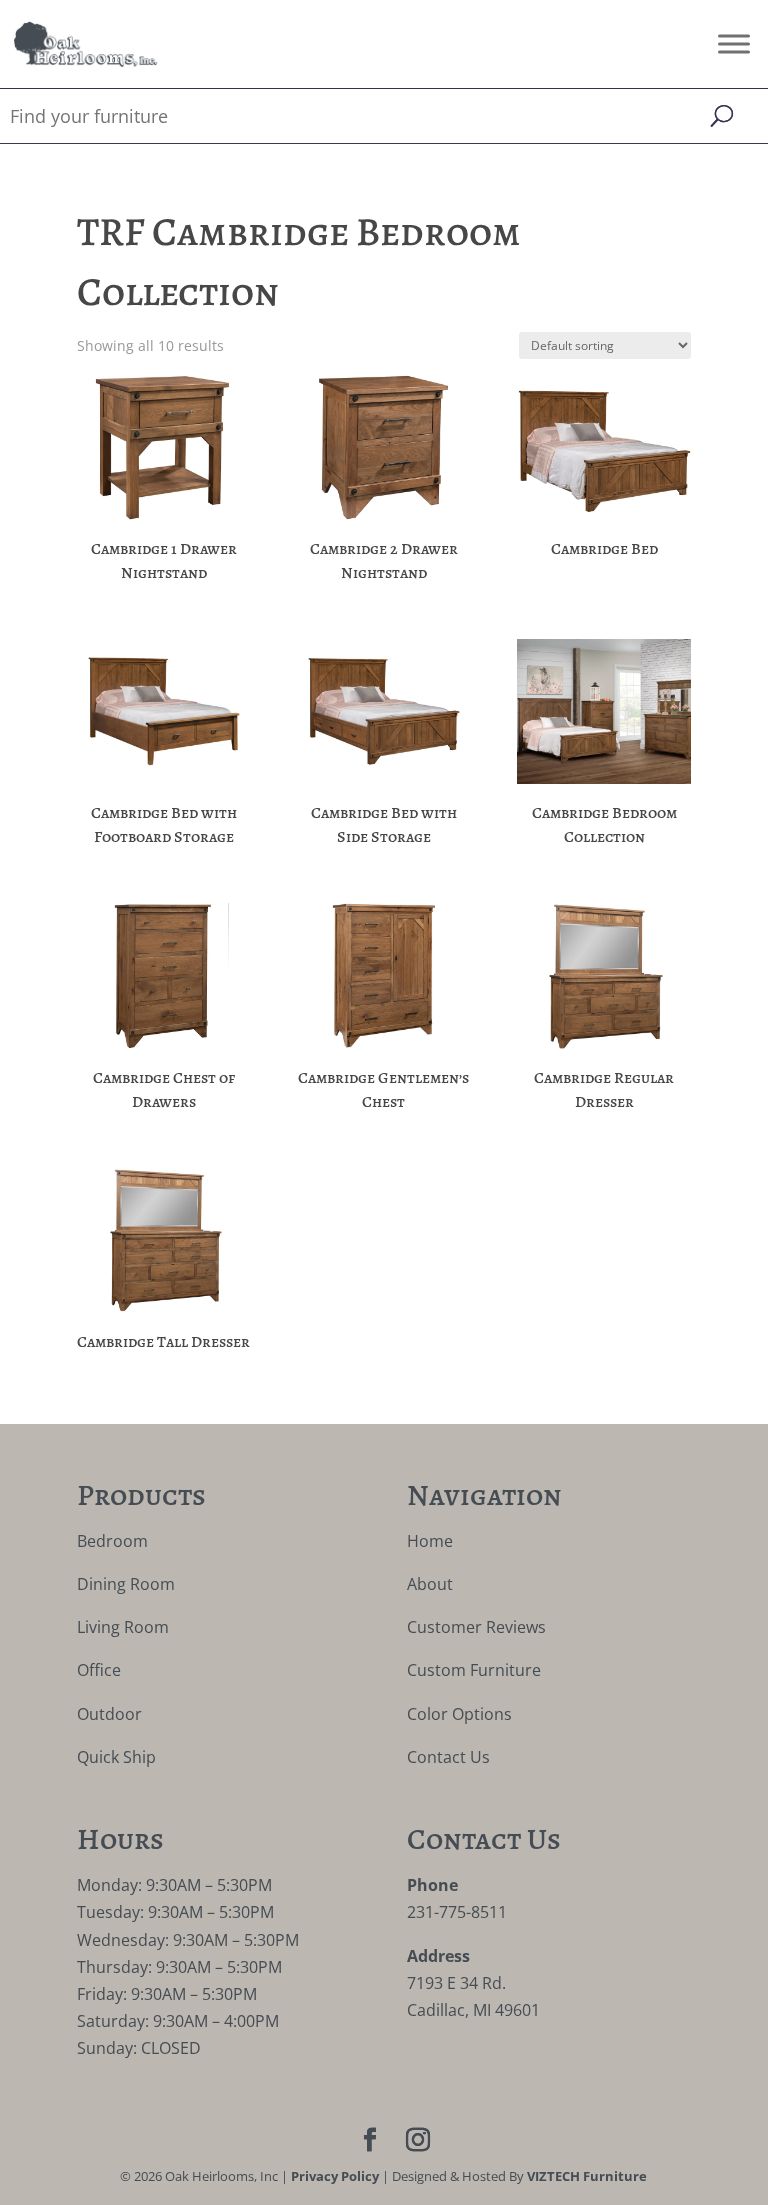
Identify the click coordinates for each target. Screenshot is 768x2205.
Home (430, 1541)
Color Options (459, 1714)
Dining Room (126, 1584)
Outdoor (109, 1714)
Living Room (123, 1627)
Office (99, 1670)
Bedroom (112, 1541)
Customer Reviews (476, 1627)
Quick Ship (116, 1757)
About (430, 1584)
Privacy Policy (335, 2176)
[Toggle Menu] (734, 43)
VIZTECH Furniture (587, 2176)
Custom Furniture (474, 1670)
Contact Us (448, 1757)
